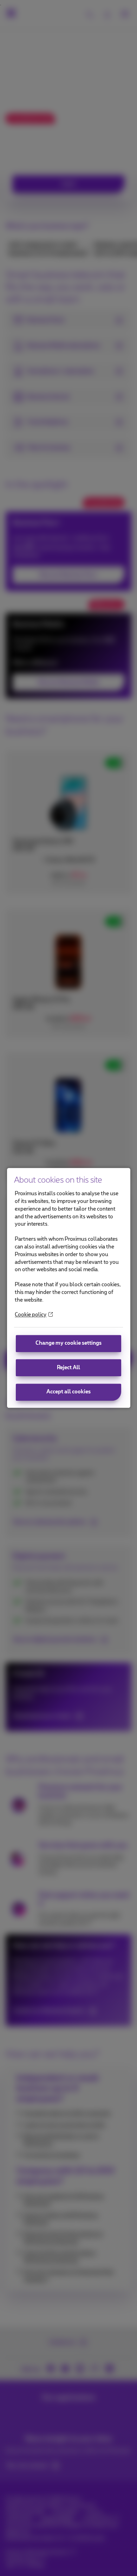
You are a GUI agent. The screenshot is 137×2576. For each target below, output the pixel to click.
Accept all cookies (68, 1392)
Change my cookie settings (68, 1343)
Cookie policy (31, 1315)
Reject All (68, 1368)
